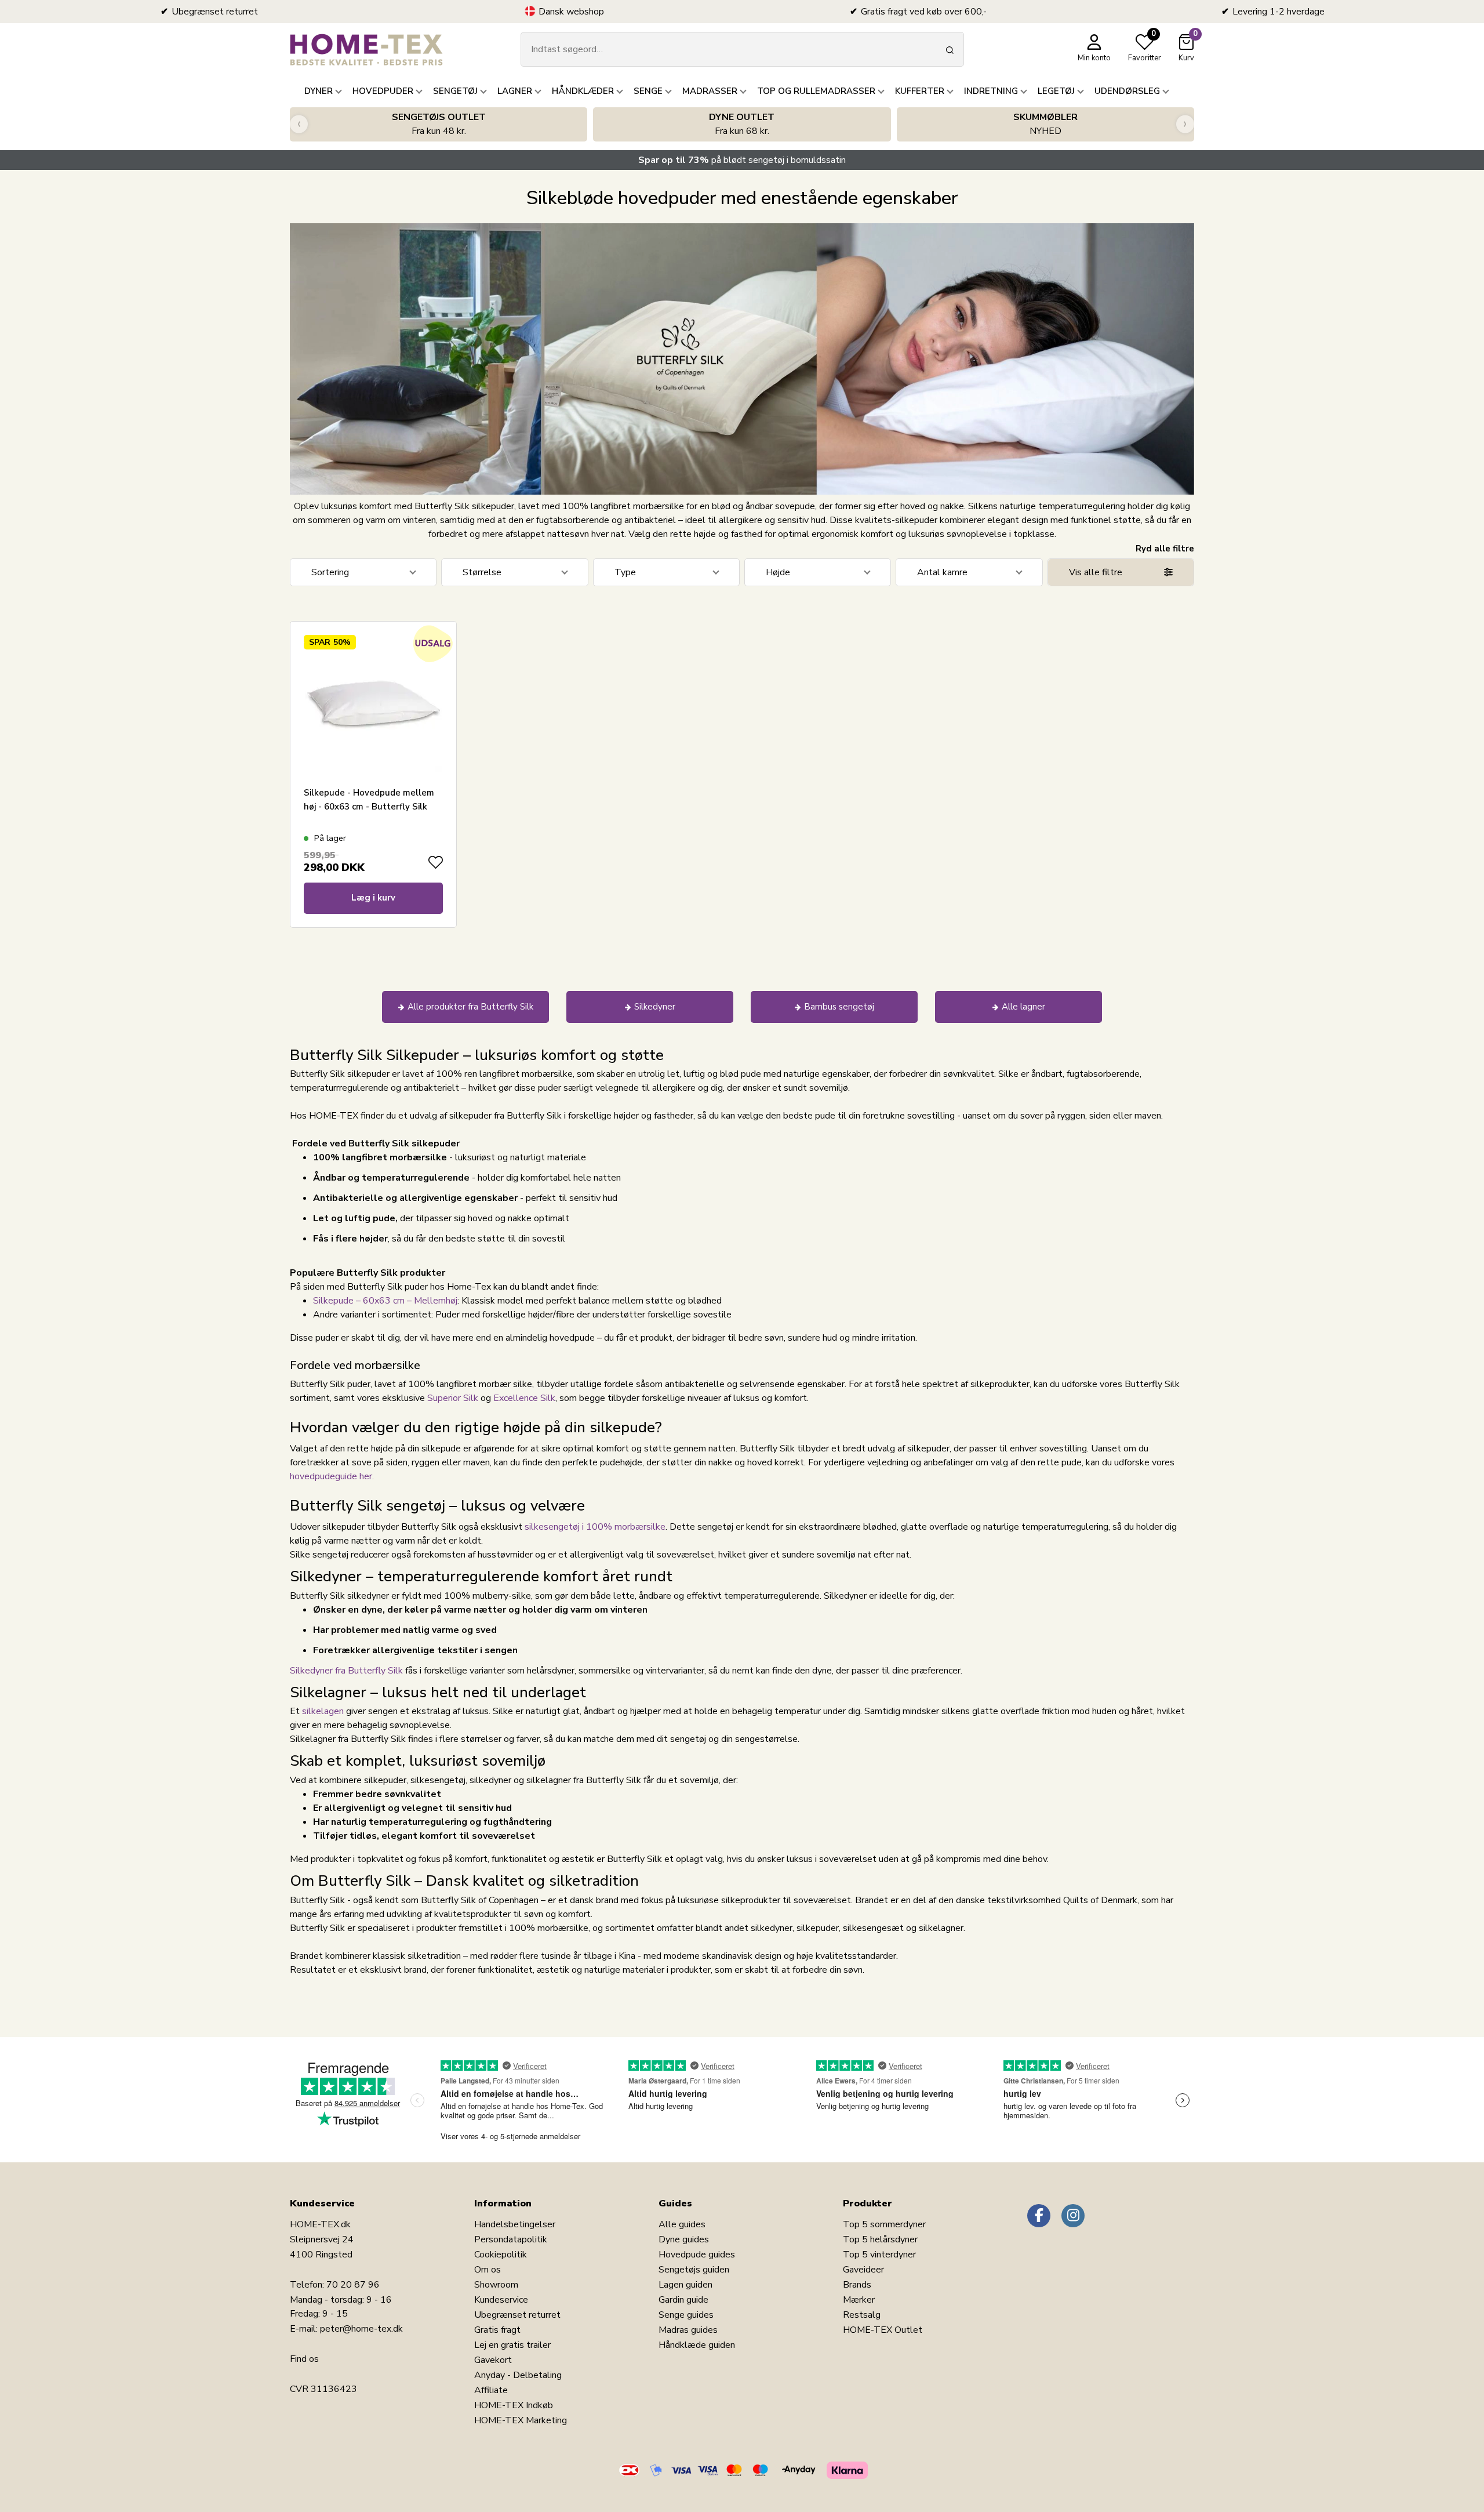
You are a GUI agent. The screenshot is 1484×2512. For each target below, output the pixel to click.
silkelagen (324, 1711)
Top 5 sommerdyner (884, 2224)
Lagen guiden (685, 2285)
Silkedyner (655, 1007)
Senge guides (686, 2315)
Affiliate (491, 2390)
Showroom (496, 2285)
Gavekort (493, 2360)
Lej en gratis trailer (512, 2345)
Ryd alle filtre (1165, 549)
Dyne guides (684, 2239)
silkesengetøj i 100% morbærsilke (595, 1527)
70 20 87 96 (353, 2285)
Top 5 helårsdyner (880, 2239)
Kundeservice (501, 2300)
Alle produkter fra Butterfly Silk (470, 1007)
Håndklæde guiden (697, 2345)
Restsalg (862, 2315)
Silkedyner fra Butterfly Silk (346, 1671)
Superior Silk (453, 1398)
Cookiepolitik (501, 2255)
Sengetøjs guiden (694, 2270)
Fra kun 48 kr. (439, 124)
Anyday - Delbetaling (518, 2375)
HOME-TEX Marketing (521, 2420)
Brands (857, 2285)
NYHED (1045, 124)
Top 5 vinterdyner (879, 2255)
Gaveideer (863, 2270)
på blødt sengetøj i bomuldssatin (742, 160)
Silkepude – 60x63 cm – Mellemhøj (385, 1301)
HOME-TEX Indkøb (514, 2405)
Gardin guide (683, 2300)
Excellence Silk (524, 1398)
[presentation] (299, 124)
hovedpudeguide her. (332, 1476)
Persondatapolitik (511, 2239)
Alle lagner (1023, 1007)
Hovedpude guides (697, 2255)
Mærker (859, 2300)
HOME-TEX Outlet (883, 2330)
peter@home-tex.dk (361, 2329)
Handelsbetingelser (515, 2224)
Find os (304, 2359)
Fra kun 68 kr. (742, 124)
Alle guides (682, 2224)
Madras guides (688, 2330)
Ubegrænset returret (517, 2315)
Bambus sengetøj (839, 1007)
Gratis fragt (497, 2330)
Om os (488, 2270)
